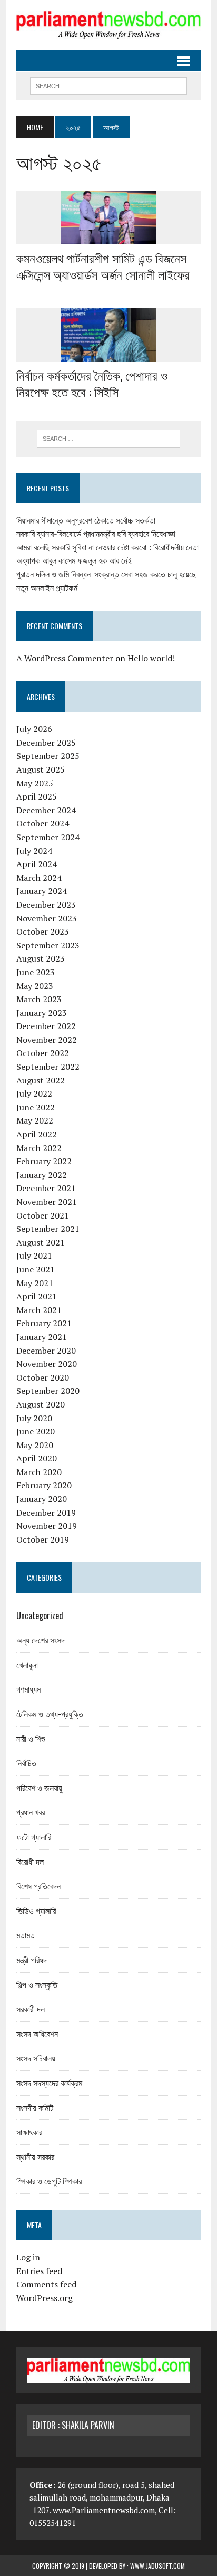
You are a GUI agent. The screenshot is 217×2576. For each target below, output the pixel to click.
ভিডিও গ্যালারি (36, 1910)
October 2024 (43, 823)
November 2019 (47, 1526)
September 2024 (48, 837)
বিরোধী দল (30, 1861)
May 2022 (35, 1120)
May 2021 (35, 1283)
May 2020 (35, 1445)
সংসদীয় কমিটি (35, 2107)
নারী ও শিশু (31, 1738)
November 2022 (47, 1040)
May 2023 (35, 986)
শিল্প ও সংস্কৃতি (37, 1984)
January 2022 (42, 1175)
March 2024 (39, 878)
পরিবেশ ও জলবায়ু (39, 1788)
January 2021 (42, 1337)
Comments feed (46, 2284)
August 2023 (41, 958)
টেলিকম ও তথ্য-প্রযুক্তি (50, 1714)
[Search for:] (108, 439)
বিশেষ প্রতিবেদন (38, 1886)
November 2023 (47, 918)
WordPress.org (45, 2298)
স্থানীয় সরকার (35, 2156)
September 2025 (48, 756)
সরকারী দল (31, 2009)
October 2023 (43, 931)
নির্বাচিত (26, 1763)
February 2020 (44, 1485)
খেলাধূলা (27, 1665)
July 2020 (34, 1418)
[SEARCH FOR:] (108, 84)
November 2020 (47, 1364)
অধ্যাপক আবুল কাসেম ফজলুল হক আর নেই (74, 560)
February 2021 (44, 1323)
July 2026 (34, 729)
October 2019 (43, 1539)
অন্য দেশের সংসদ (41, 1640)
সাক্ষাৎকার (29, 2132)
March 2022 (39, 1148)
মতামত (26, 1935)
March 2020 (39, 1472)
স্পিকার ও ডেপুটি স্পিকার (49, 2181)
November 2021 (47, 1202)
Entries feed (39, 2271)
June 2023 (36, 972)
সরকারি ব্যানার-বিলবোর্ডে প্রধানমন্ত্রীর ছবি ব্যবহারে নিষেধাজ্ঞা (96, 534)
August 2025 (41, 769)
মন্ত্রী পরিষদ (32, 1960)
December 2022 (46, 1026)
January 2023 (42, 1013)
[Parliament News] (108, 25)
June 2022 (36, 1107)
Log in (28, 2257)
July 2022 (34, 1094)
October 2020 (43, 1377)
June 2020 (36, 1431)
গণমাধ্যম (28, 1689)
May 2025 (35, 783)
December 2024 (46, 810)
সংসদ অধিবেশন (37, 2033)
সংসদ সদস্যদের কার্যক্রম (49, 2083)
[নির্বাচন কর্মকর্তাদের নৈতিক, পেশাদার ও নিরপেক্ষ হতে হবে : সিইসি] (108, 355)
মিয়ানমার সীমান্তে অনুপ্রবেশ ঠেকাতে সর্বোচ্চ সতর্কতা (86, 520)
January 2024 (42, 891)
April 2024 (37, 864)
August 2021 (41, 1242)
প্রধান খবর (31, 1812)
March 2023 (39, 999)
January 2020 (42, 1499)
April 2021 (37, 1296)
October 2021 (43, 1215)
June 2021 (36, 1269)
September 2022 (48, 1067)
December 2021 (46, 1188)
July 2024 (34, 851)
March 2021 (39, 1310)
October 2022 (43, 1053)
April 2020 (37, 1458)
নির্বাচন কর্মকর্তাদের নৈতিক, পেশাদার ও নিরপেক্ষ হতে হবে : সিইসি (92, 383)
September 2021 (48, 1229)
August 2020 (41, 1404)
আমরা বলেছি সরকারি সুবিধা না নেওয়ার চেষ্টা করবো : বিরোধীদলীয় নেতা (107, 547)
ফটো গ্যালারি (34, 1837)
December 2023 (46, 905)
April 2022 (37, 1134)
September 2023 (48, 945)
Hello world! (151, 658)
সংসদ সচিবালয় (36, 2058)
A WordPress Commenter (65, 658)
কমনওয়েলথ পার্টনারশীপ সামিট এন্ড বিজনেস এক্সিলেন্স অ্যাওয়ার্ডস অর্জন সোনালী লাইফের (103, 266)
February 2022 (44, 1161)
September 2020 (48, 1391)
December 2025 (46, 743)
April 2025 (37, 796)
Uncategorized (40, 1615)
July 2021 (34, 1256)
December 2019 (46, 1513)
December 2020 (46, 1351)
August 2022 (41, 1080)
